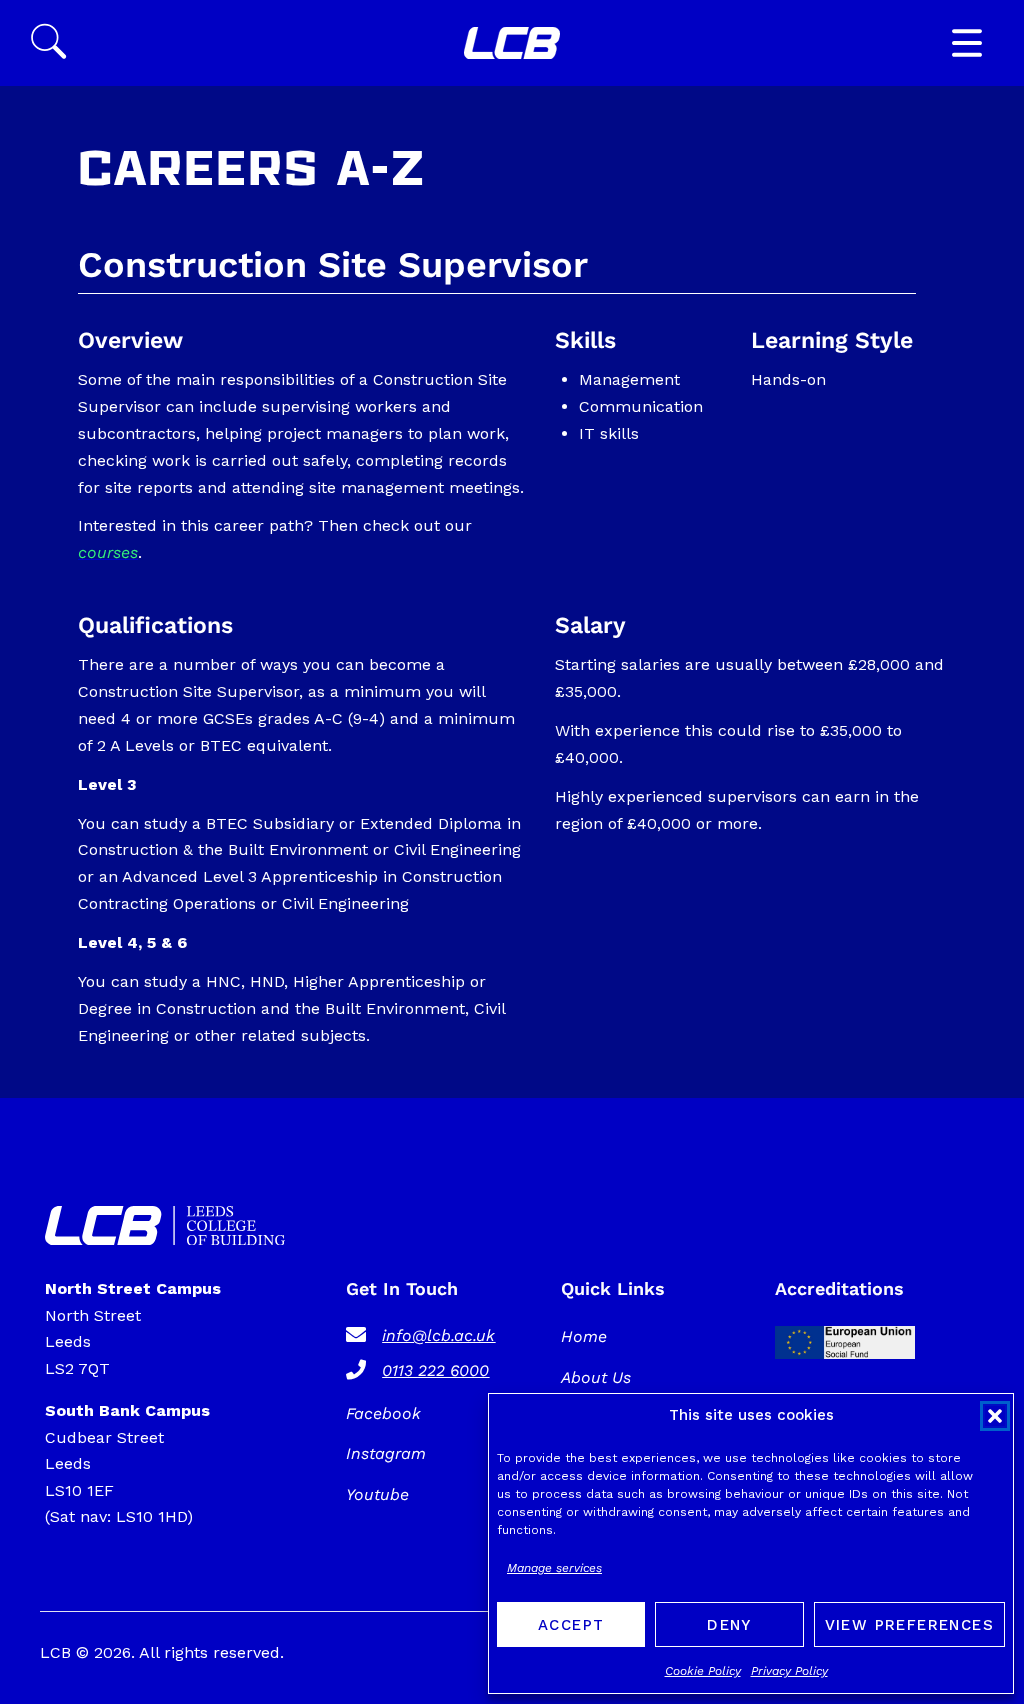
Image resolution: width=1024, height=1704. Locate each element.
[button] (995, 1416)
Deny (729, 1625)
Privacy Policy (789, 1671)
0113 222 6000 (435, 1370)
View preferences (909, 1625)
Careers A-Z (252, 173)
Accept (571, 1625)
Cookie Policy (703, 1671)
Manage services (554, 1568)
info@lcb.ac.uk (438, 1335)
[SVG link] (512, 43)
